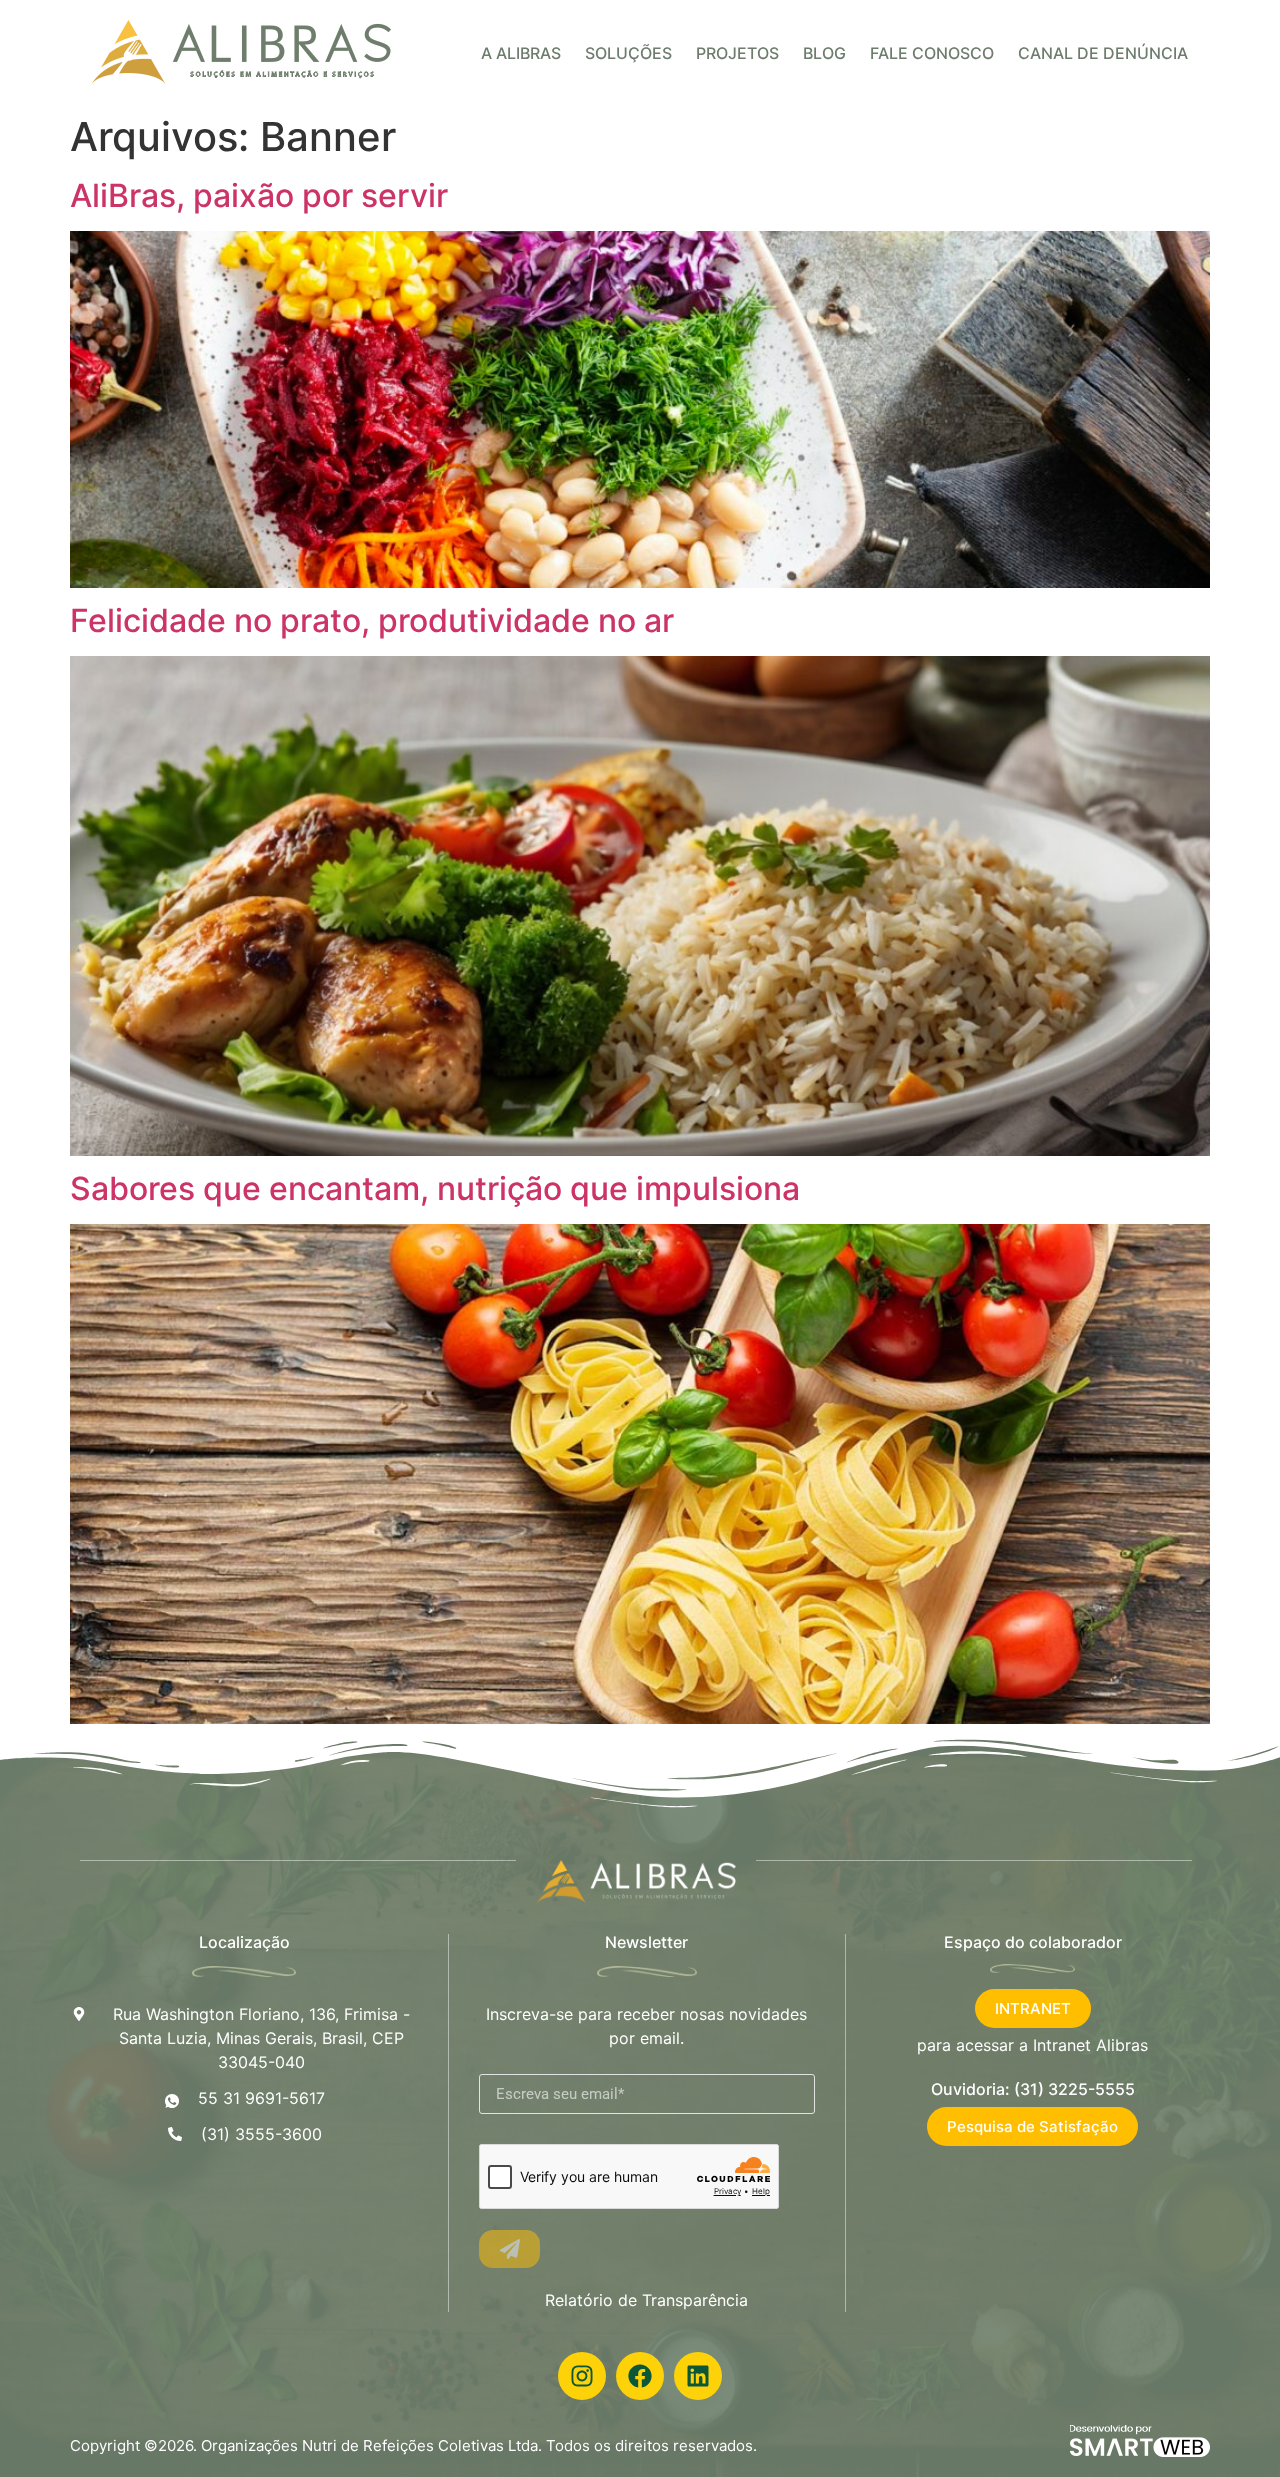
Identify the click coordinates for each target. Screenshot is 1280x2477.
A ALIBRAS (521, 53)
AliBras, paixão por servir (259, 195)
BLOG (824, 53)
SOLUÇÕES (628, 53)
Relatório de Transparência (646, 2300)
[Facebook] (640, 2376)
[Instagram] (582, 2376)
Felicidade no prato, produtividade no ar (372, 620)
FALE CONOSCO (932, 53)
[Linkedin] (698, 2376)
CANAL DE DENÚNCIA (1103, 53)
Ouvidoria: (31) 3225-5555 (1033, 2089)
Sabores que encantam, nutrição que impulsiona (435, 1188)
